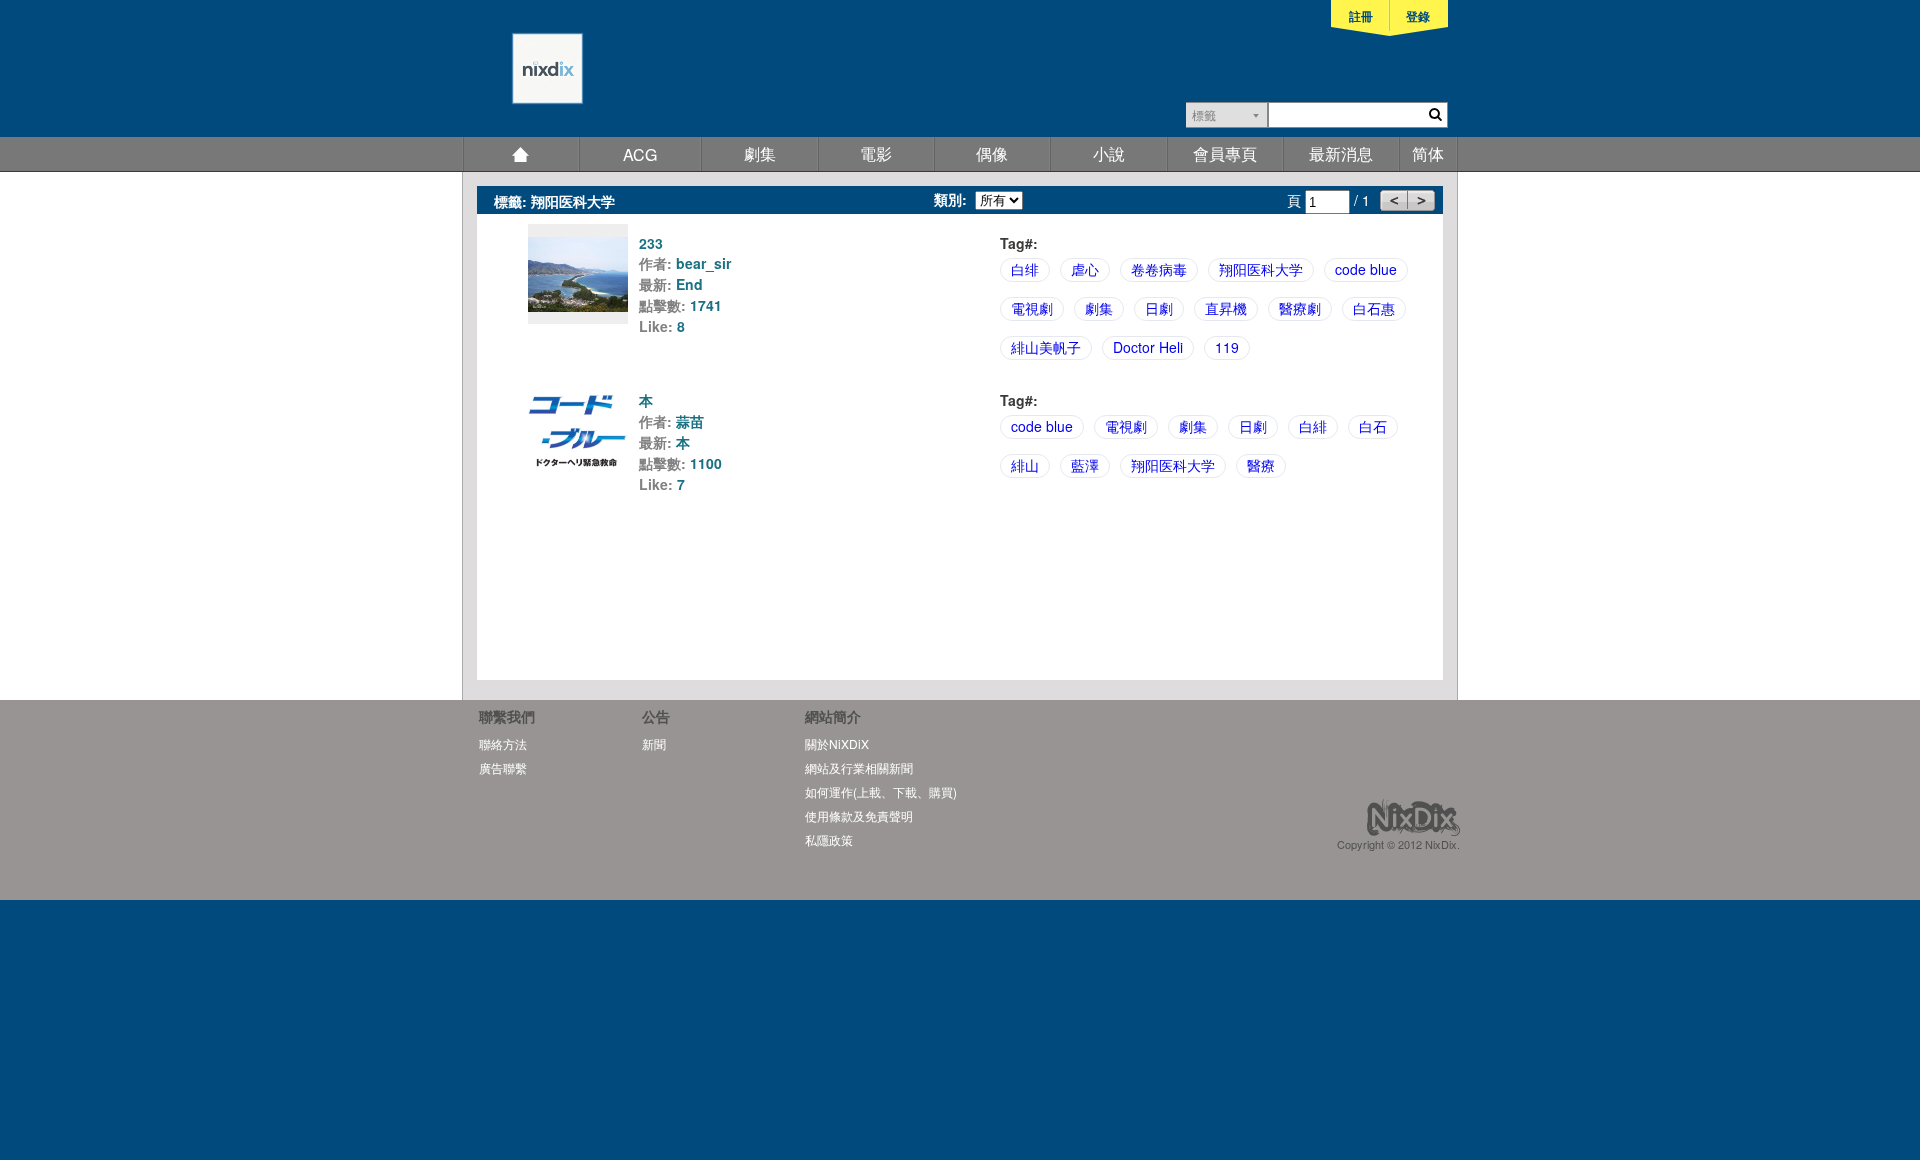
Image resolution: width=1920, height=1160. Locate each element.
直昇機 (1226, 308)
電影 (876, 153)
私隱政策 (829, 839)
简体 (1428, 153)
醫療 (1261, 465)
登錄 (1418, 16)
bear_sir (703, 263)
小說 (1109, 153)
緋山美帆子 (1046, 347)
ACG (640, 154)
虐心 (1085, 269)
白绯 (1025, 269)
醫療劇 (1300, 308)
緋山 (1025, 465)
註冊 (1361, 16)
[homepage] (522, 78)
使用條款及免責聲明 (859, 815)
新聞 (654, 743)
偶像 (992, 153)
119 (1227, 347)
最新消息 (1341, 153)
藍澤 (1085, 465)
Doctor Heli (1148, 347)
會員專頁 (1225, 153)
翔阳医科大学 (1261, 269)
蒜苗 (690, 421)
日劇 (1159, 308)
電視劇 (1032, 308)
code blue (1366, 269)
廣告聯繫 (503, 767)
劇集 (760, 153)
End (689, 284)
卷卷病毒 (1159, 269)
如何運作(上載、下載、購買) (881, 791)
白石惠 (1374, 308)
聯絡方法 (503, 743)
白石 (1373, 426)
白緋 (1313, 426)
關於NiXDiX (837, 743)
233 (651, 243)
